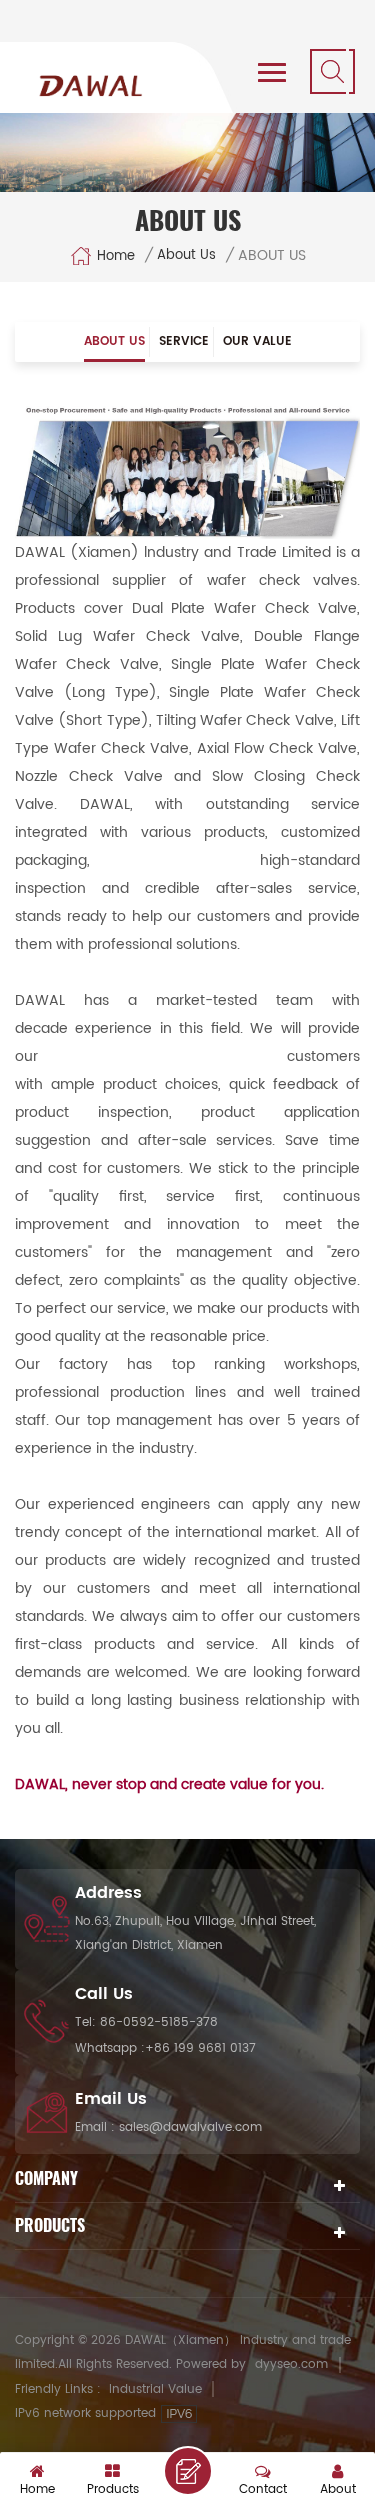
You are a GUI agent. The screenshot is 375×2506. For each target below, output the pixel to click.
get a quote (188, 2471)
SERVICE (184, 341)
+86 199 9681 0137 (200, 2048)
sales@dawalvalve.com (190, 2127)
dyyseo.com (291, 2364)
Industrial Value (155, 2389)
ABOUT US (114, 341)
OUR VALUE (257, 341)
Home (116, 255)
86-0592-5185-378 (159, 2022)
